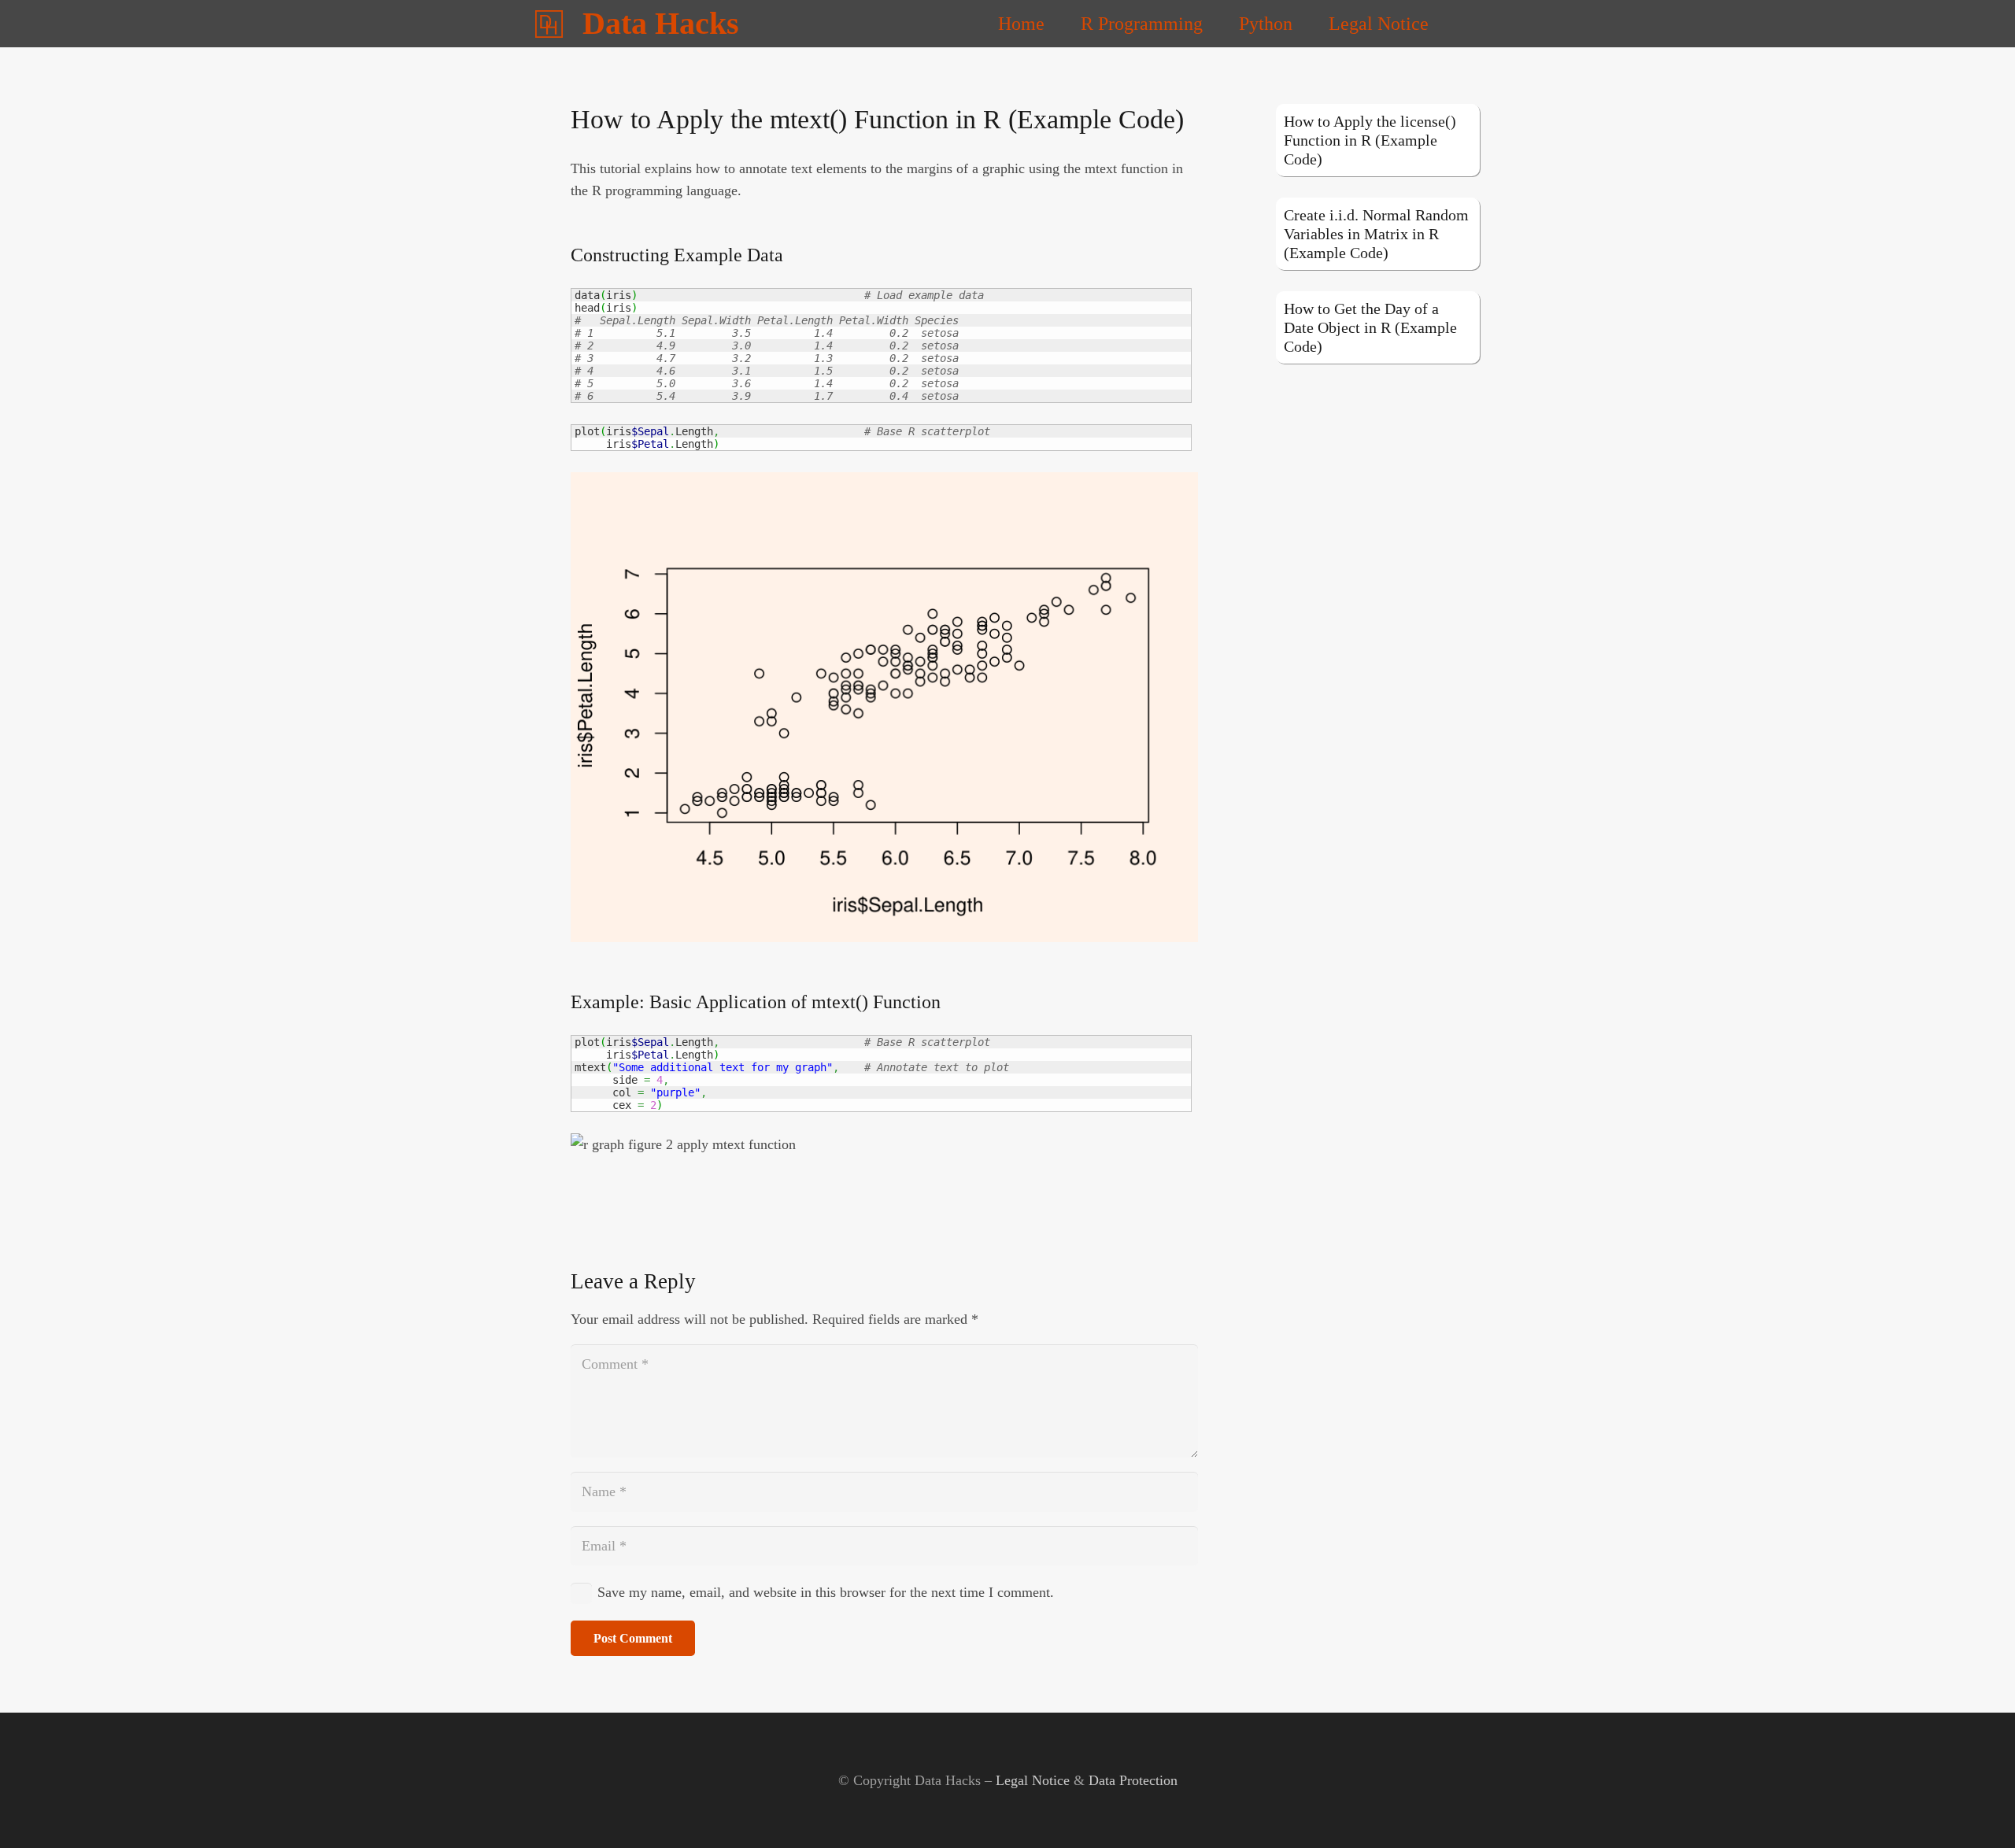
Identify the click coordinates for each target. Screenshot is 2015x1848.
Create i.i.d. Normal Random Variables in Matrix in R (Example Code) (1376, 234)
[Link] (549, 24)
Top (1978, 1811)
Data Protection (1133, 1780)
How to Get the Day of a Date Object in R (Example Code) (1370, 327)
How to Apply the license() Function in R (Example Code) (1370, 140)
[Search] (1468, 24)
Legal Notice (1033, 1780)
